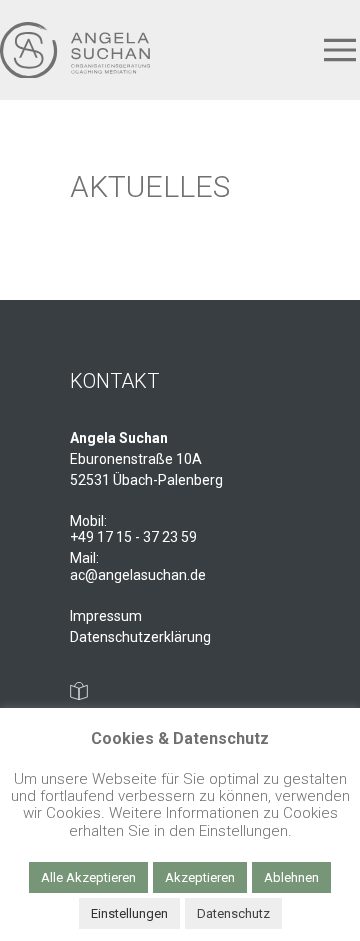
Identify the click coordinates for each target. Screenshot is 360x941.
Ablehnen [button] (291, 877)
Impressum (106, 616)
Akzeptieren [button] (200, 877)
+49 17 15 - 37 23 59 (133, 537)
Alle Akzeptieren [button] (88, 877)
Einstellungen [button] (129, 913)
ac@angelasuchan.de (138, 575)
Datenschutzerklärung (140, 637)
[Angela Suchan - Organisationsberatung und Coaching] (75, 50)
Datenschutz (233, 913)
